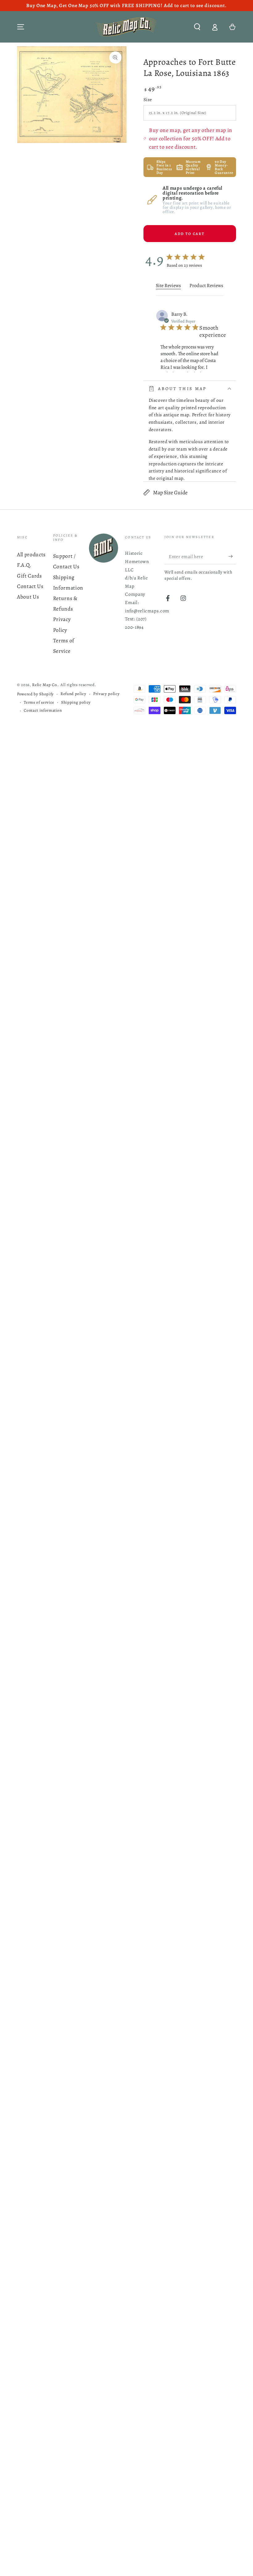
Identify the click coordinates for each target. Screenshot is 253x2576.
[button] (197, 27)
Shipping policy (76, 702)
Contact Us (30, 586)
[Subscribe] (232, 556)
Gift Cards (29, 576)
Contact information (43, 710)
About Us (28, 597)
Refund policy (73, 694)
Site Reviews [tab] (168, 286)
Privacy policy (106, 694)
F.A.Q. (24, 565)
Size (148, 99)
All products (31, 554)
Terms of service (39, 702)
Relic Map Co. (45, 685)
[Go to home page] (126, 27)
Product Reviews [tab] (206, 286)
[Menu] (21, 27)
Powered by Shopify (35, 694)
